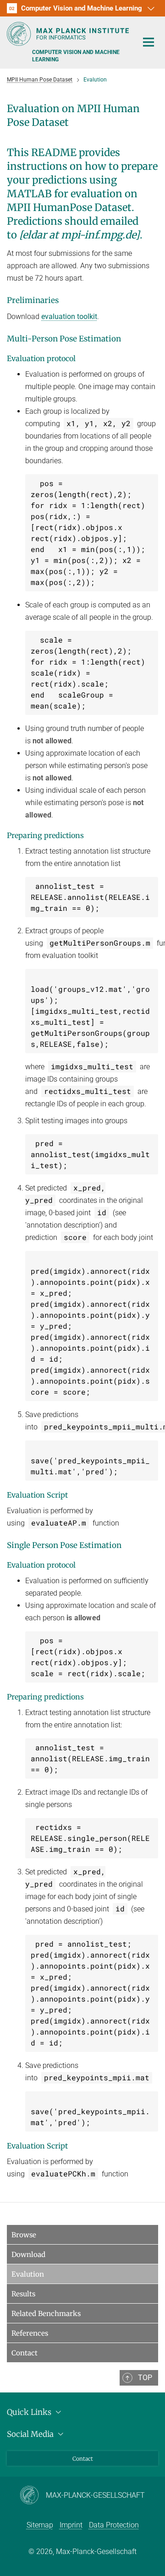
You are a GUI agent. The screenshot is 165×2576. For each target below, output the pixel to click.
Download (28, 2254)
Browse (24, 2235)
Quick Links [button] (30, 2412)
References (30, 2333)
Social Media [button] (31, 2434)
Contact (25, 2353)
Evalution (28, 2274)
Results (23, 2294)
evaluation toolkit (69, 317)
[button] (150, 8)
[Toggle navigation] (148, 43)
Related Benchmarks (46, 2314)
